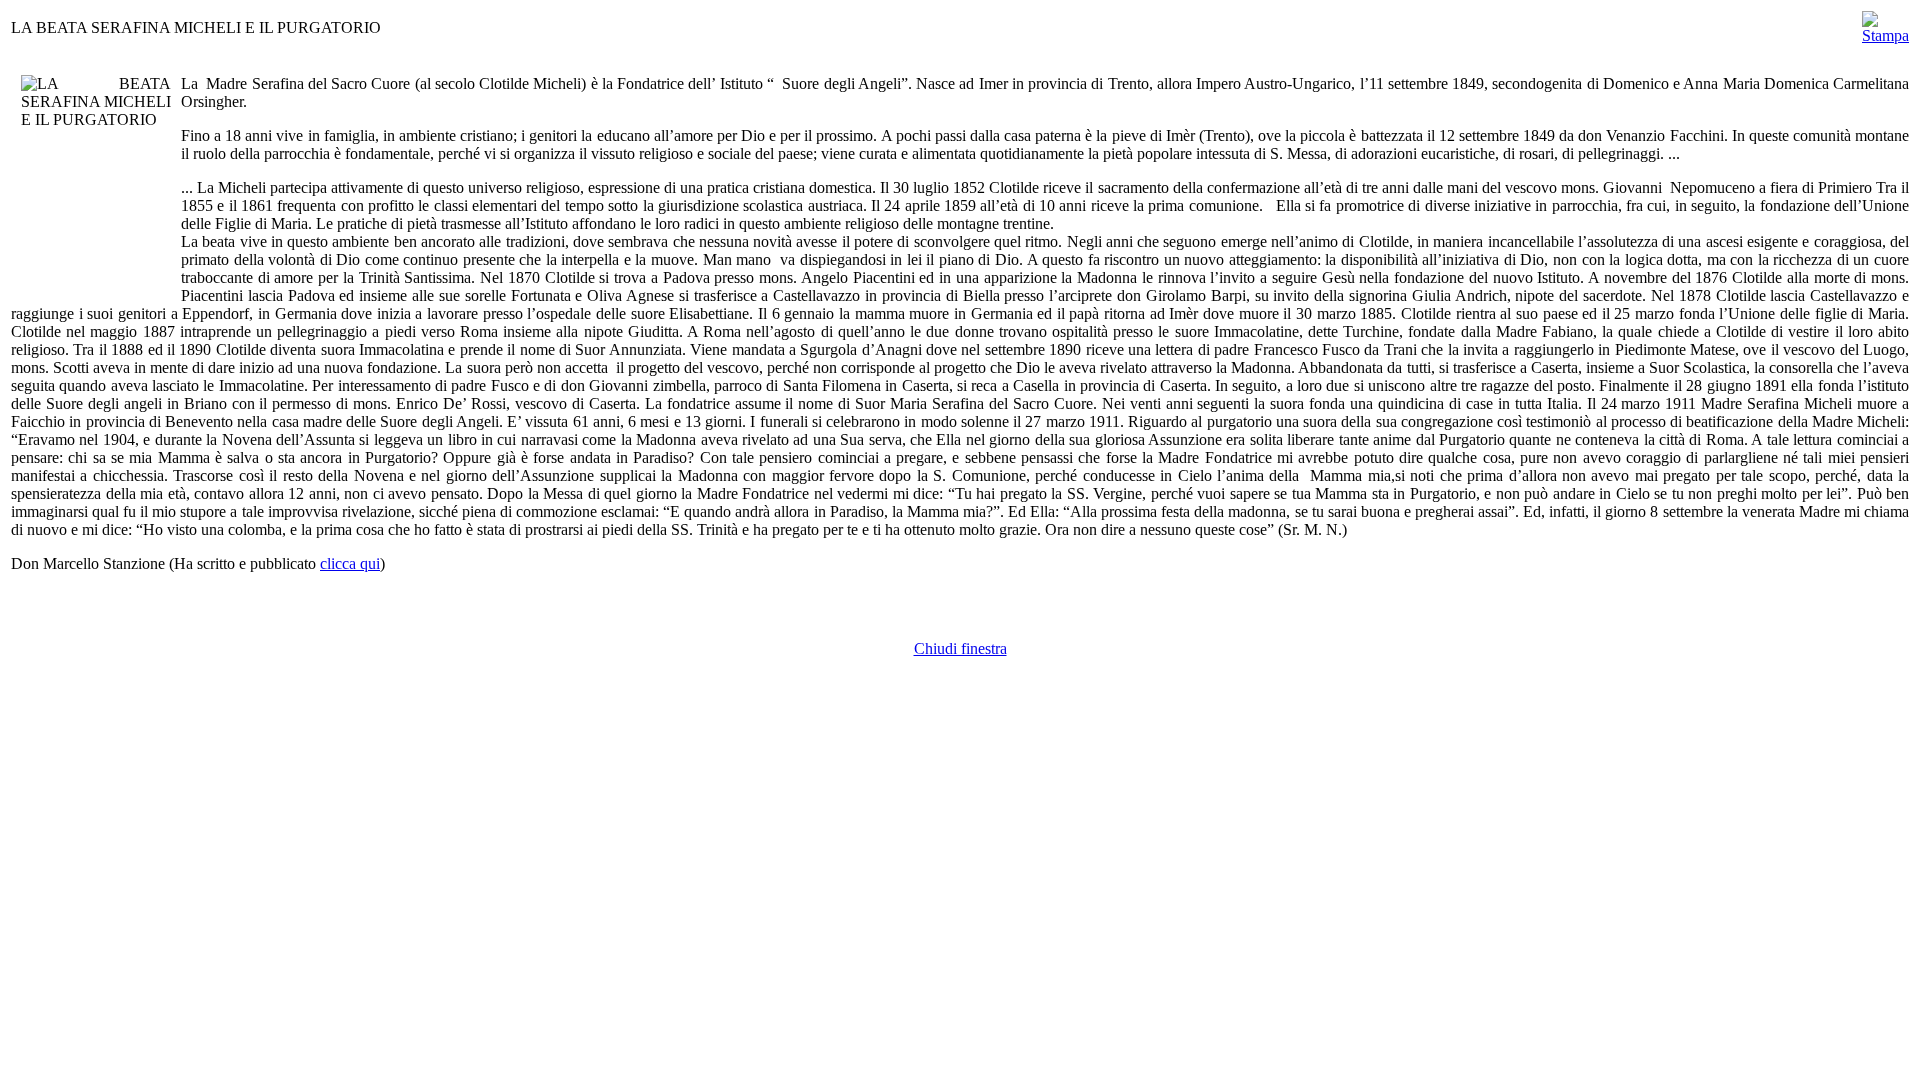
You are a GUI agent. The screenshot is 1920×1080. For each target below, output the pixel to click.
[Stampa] (1885, 22)
